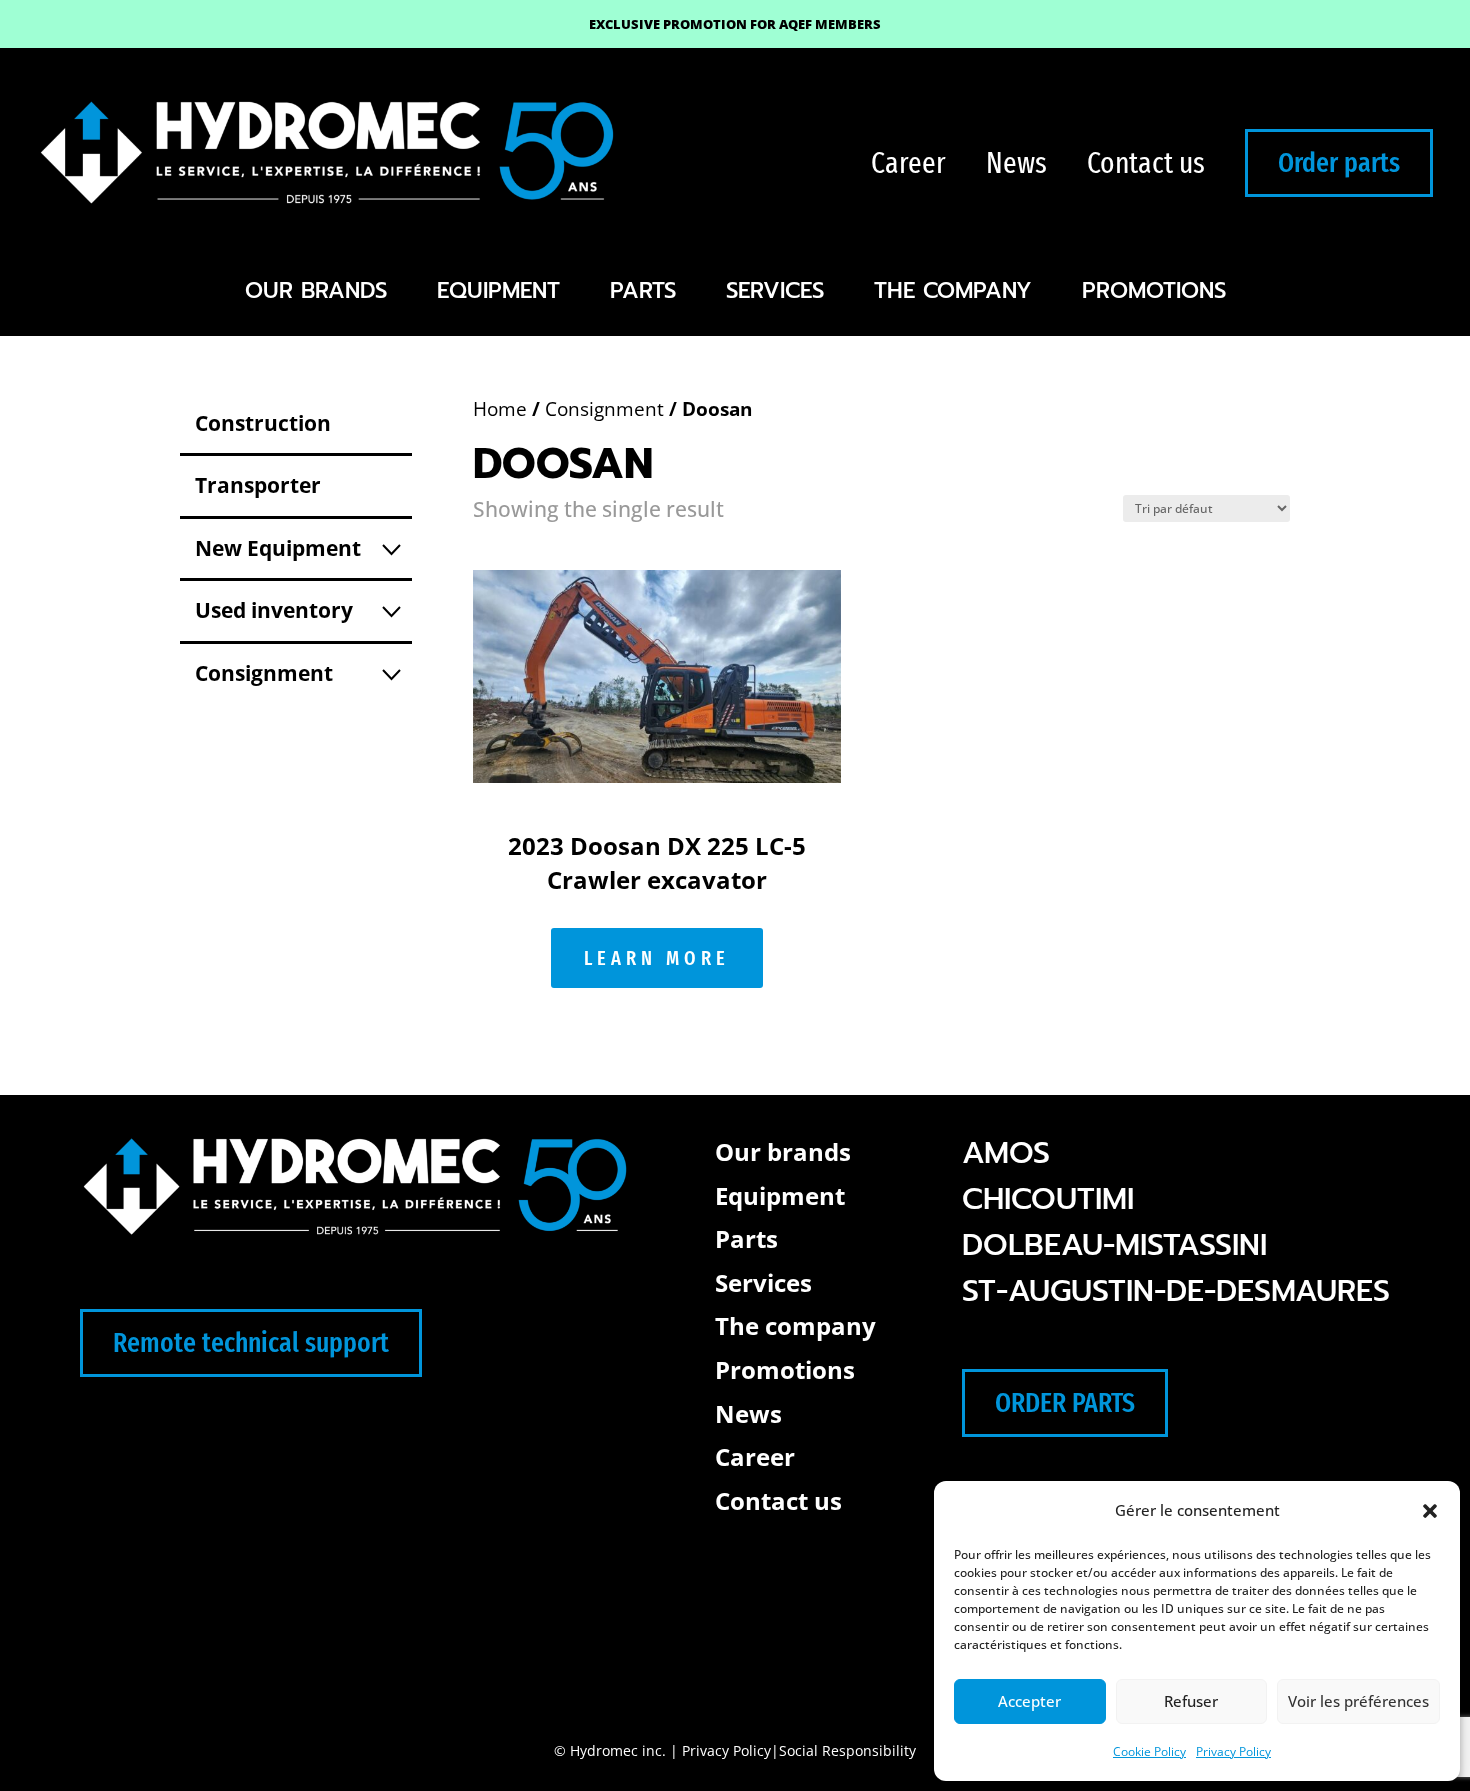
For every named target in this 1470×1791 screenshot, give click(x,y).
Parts (643, 290)
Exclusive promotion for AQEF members (735, 24)
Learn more (657, 958)
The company (953, 290)
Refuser (1191, 1701)
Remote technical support (251, 1342)
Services (775, 290)
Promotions (1154, 290)
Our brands (316, 290)
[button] (1430, 1511)
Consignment (604, 408)
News (1016, 163)
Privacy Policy (1233, 1751)
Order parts (1339, 162)
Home (500, 408)
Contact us (1146, 163)
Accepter (1029, 1701)
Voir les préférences (1358, 1701)
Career (908, 163)
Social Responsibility (847, 1750)
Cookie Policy (1149, 1751)
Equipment (498, 290)
